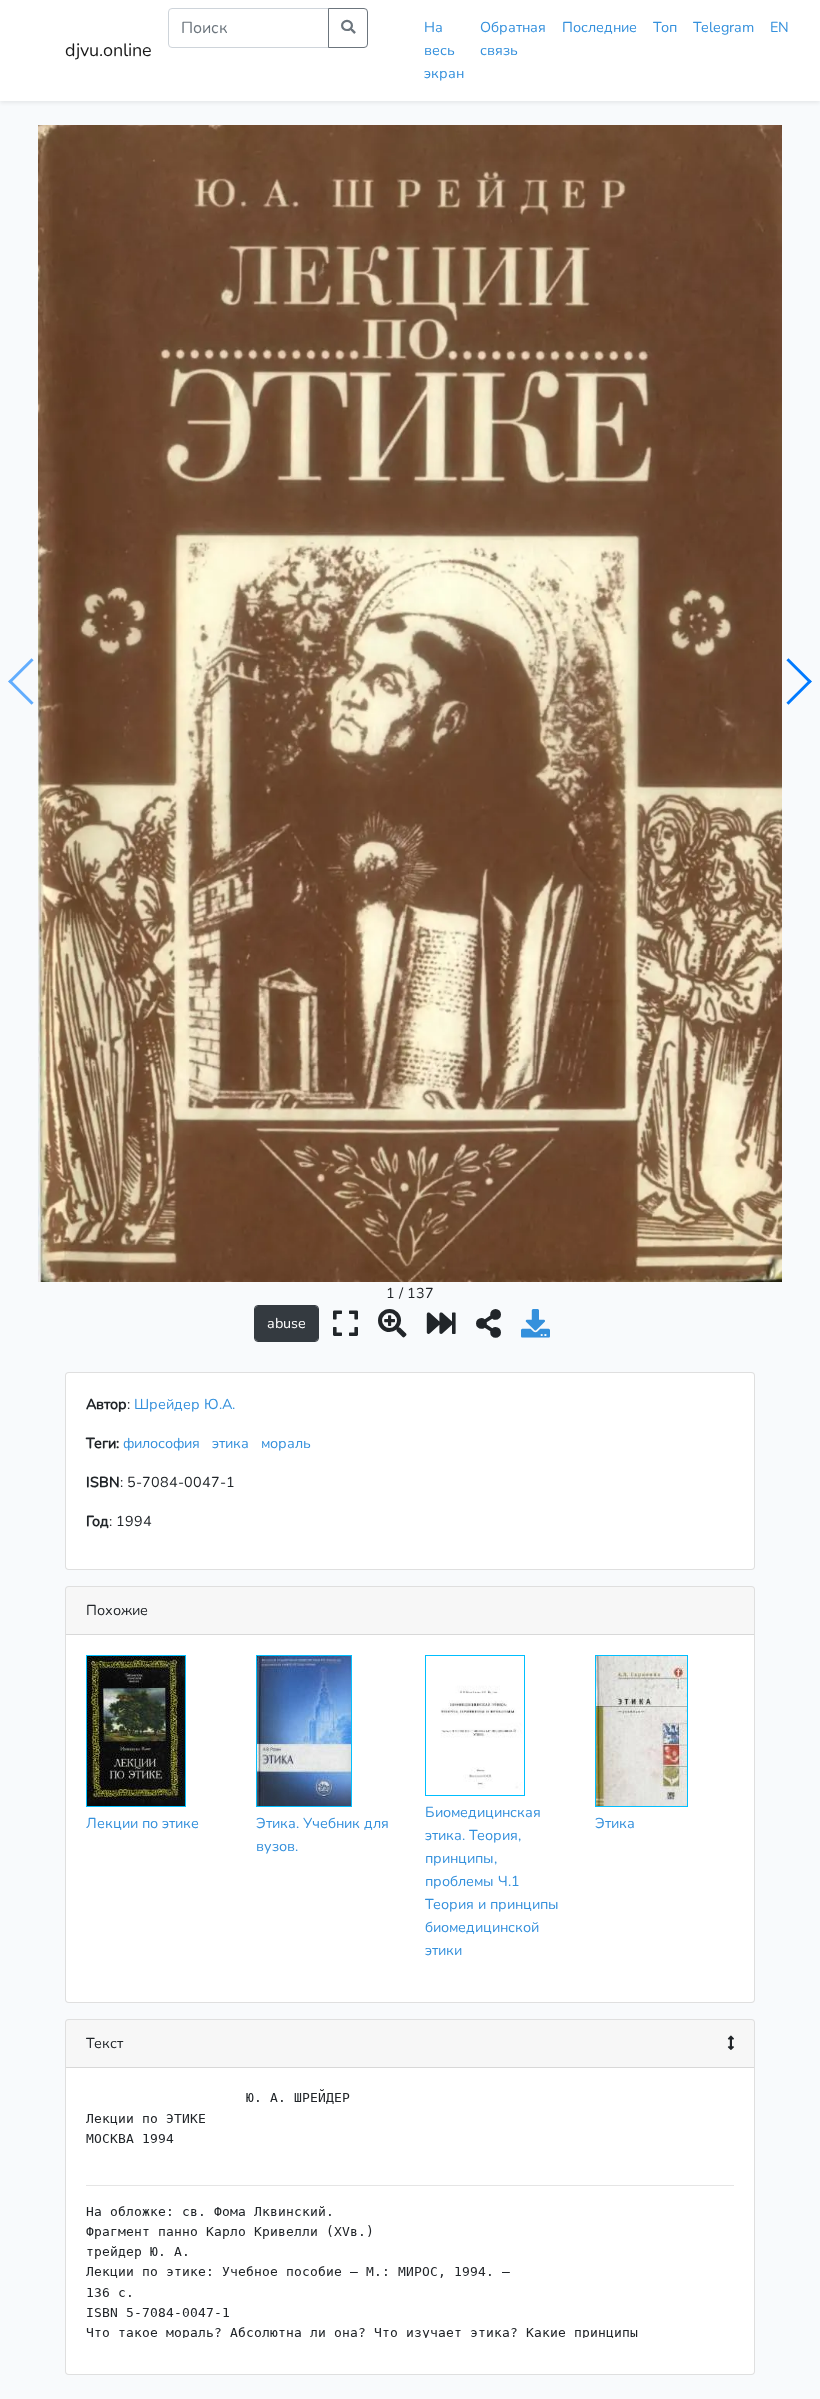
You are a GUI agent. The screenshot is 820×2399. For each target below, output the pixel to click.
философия (165, 1443)
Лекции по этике (142, 1823)
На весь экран (444, 50)
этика (234, 1443)
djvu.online (108, 50)
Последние (599, 27)
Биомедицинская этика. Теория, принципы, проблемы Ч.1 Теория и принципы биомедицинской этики (492, 1881)
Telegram (723, 27)
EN (779, 27)
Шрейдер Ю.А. (184, 1404)
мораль (290, 1443)
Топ (665, 27)
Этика (615, 1823)
